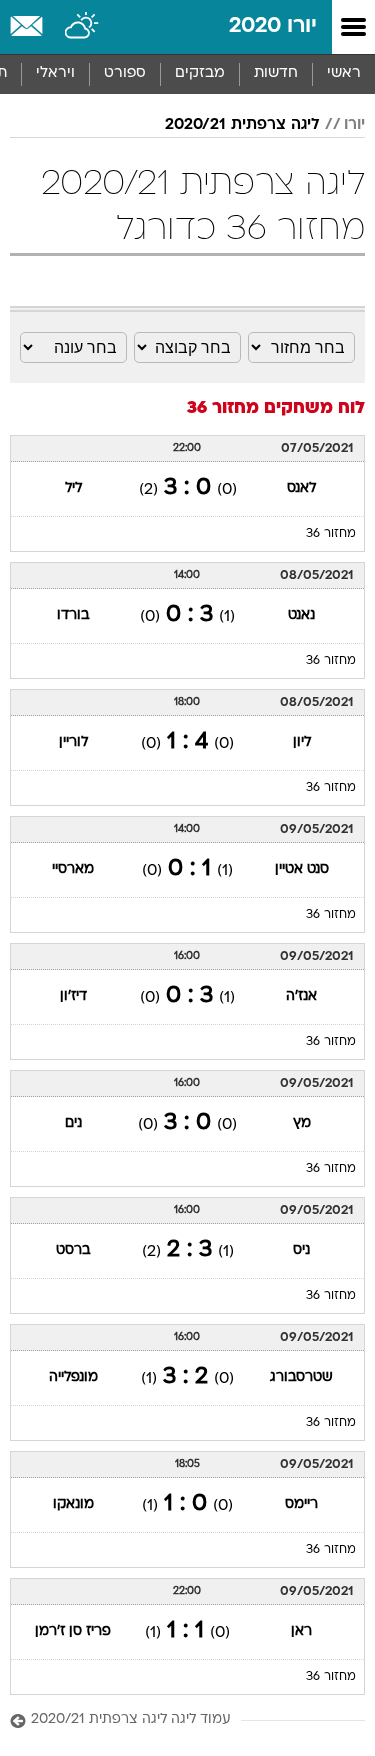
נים (73, 1123)
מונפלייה (73, 1377)
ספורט (125, 73)
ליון (302, 742)
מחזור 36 (331, 534)
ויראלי (55, 73)
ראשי (344, 73)
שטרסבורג (301, 1377)
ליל (73, 488)
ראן (301, 1631)
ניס (301, 1250)
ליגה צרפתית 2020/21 (242, 125)
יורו (354, 125)
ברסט (73, 1250)
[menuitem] (275, 74)
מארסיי (73, 869)
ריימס (301, 1504)
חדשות (276, 73)
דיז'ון (73, 996)
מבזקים (200, 73)
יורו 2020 (273, 26)
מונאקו (73, 1504)
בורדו (73, 615)
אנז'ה (301, 996)
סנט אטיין (302, 869)
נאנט (301, 615)
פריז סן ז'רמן (73, 1631)
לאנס (301, 488)
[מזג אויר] (82, 27)
